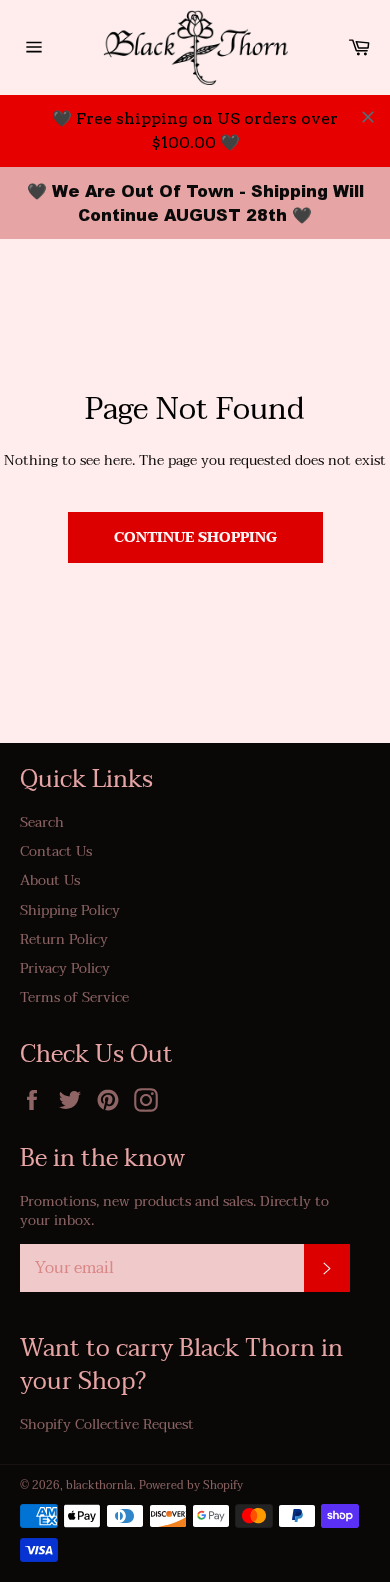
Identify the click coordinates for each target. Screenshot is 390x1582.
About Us (50, 880)
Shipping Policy (70, 910)
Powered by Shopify (191, 1485)
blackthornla (99, 1485)
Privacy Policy (65, 968)
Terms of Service (74, 997)
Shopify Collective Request (107, 1424)
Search (42, 822)
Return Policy (64, 939)
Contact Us (56, 851)
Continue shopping (195, 537)
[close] (368, 117)
